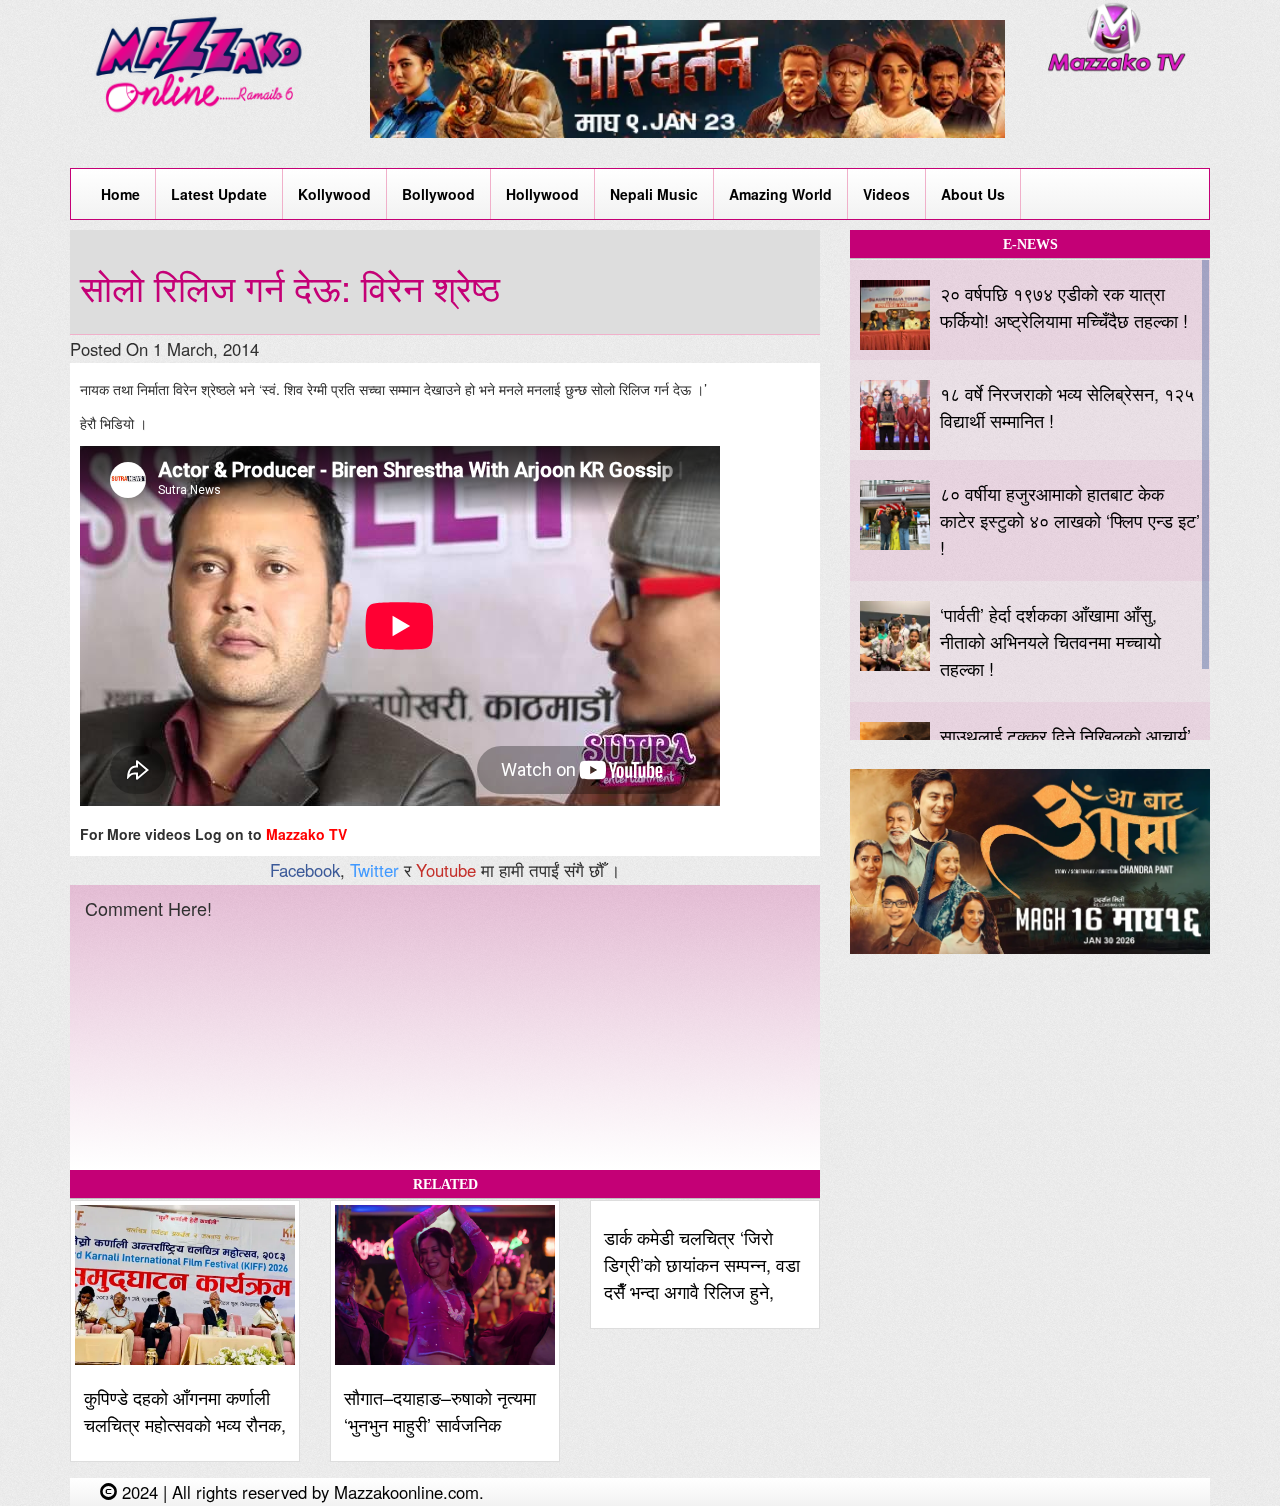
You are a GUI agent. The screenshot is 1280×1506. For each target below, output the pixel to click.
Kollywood (334, 194)
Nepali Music (654, 194)
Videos (886, 194)
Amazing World (780, 194)
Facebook (305, 870)
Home (120, 194)
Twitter (374, 870)
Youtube (446, 870)
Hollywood (542, 194)
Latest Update (219, 194)
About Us (973, 194)
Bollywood (438, 194)
